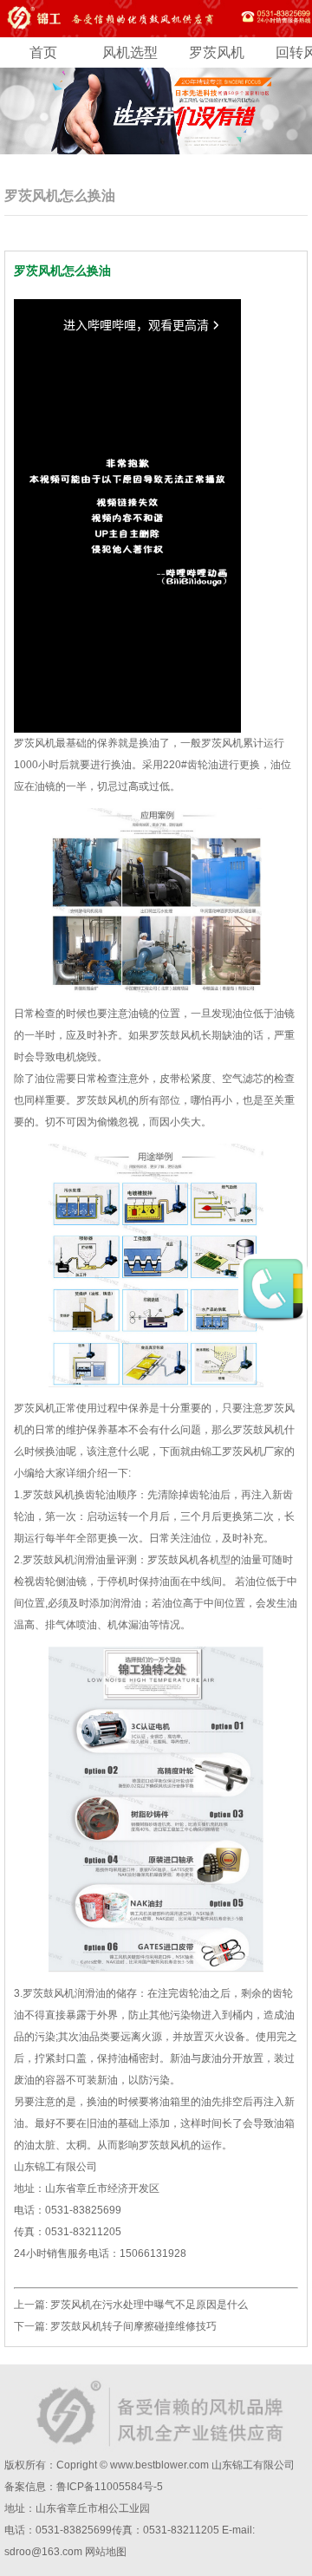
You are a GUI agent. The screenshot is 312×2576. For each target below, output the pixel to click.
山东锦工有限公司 (253, 2465)
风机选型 (130, 52)
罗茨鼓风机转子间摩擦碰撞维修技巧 (133, 2326)
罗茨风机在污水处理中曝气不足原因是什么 (149, 2305)
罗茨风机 (217, 52)
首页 (43, 52)
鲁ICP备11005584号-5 (110, 2487)
